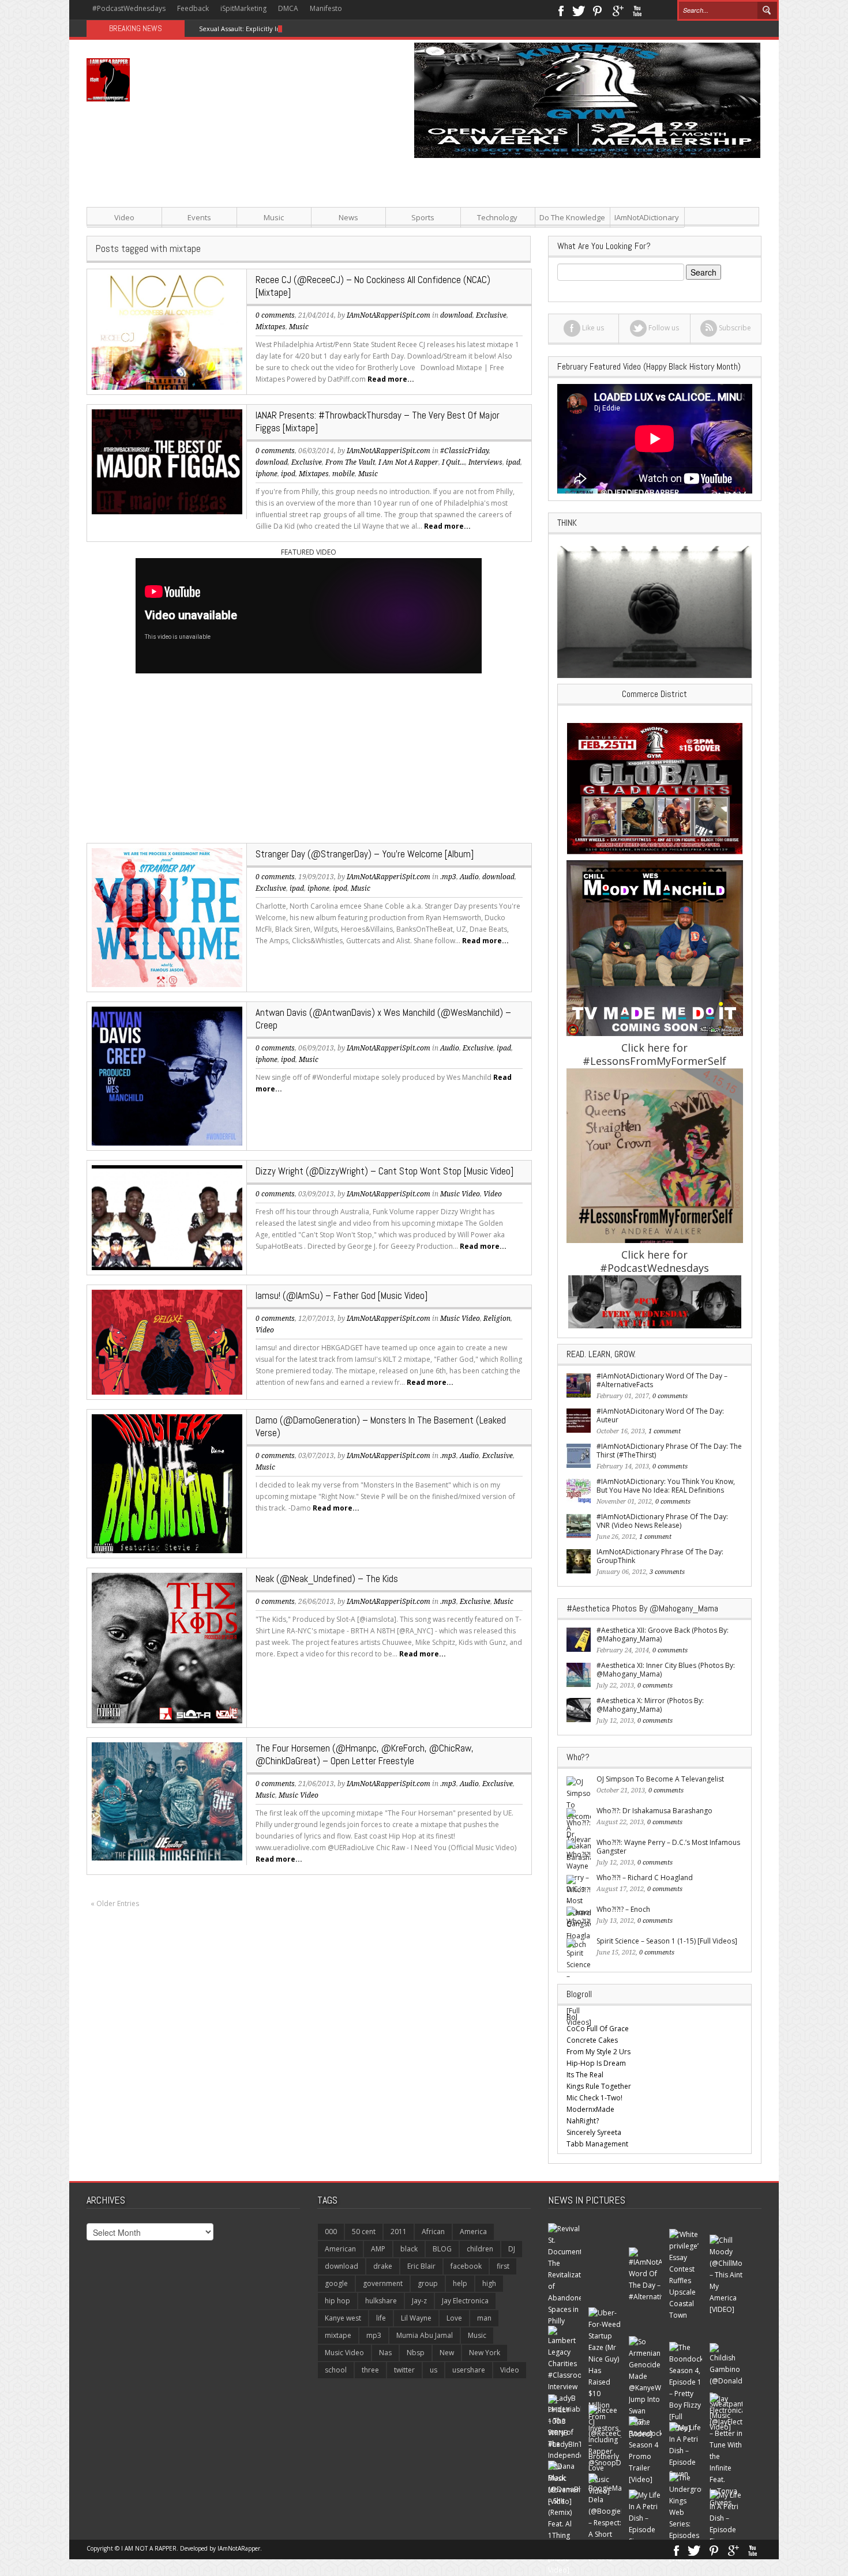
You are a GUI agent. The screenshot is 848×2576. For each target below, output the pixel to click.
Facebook (560, 10)
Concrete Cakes (592, 2040)
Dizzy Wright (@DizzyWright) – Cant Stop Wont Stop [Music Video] (384, 1171)
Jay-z (419, 2301)
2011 (399, 2232)
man (484, 2318)
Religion (497, 1319)
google (336, 2283)
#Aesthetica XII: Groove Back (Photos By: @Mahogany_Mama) (663, 1635)
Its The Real (585, 2075)
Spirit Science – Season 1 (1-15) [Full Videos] (667, 1941)
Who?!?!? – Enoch (623, 1909)
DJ (512, 2249)
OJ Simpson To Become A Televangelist (660, 1779)
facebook (466, 2266)
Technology (497, 217)
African (433, 2232)
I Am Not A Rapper (408, 462)
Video (124, 217)
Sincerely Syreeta (594, 2132)
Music (274, 217)
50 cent (364, 2232)
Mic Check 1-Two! (594, 2098)
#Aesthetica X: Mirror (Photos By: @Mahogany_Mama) (650, 1705)
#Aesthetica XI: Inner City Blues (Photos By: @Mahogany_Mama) (666, 1670)
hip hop (337, 2301)
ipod (288, 474)
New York (485, 2353)
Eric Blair (421, 2266)
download (272, 462)
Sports (423, 217)
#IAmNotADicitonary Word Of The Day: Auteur (660, 1415)
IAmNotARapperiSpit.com (389, 451)
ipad (513, 462)
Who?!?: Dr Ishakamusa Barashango (654, 1811)
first (503, 2266)
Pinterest (598, 10)
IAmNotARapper (239, 2548)
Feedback (193, 8)
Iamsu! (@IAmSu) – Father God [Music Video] (342, 1295)
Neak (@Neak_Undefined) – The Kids (327, 1579)
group (428, 2283)
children (480, 2249)
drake (383, 2266)
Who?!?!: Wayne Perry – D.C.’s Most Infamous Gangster (668, 1847)
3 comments (667, 1572)
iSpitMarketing (243, 8)
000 (331, 2232)
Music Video (460, 1194)
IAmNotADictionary (647, 217)
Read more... (391, 379)
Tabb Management (597, 2144)
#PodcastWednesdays (129, 8)
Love (454, 2318)
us (434, 2370)
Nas (385, 2353)
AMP (378, 2249)
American (340, 2249)
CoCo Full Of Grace (598, 2029)
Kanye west (343, 2318)
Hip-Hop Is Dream (596, 2063)
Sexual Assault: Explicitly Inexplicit (251, 29)
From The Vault (350, 462)
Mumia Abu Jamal (425, 2335)
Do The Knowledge (572, 217)
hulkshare (381, 2301)
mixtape (338, 2335)
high (489, 2283)
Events (199, 217)
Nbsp (416, 2353)
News (348, 217)
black (409, 2249)
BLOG (442, 2249)
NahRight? (583, 2121)
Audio (469, 877)
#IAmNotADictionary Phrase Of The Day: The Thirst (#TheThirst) (669, 1451)
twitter (404, 2370)
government (383, 2283)
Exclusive (307, 462)
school (336, 2370)
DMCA (288, 8)
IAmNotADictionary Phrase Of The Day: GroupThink (660, 1556)
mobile (344, 474)
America (473, 2232)
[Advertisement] (539, 239)
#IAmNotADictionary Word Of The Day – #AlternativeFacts (662, 1380)
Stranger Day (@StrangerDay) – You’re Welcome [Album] (365, 854)
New (447, 2353)
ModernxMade (590, 2109)
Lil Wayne (416, 2318)
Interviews (485, 462)
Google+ (618, 10)
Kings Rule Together (599, 2086)
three (370, 2370)
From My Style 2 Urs (599, 2052)
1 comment (665, 1431)
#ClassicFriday (464, 451)
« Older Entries (115, 1903)
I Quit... (453, 462)
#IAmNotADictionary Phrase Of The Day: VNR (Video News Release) (662, 1521)
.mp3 (448, 877)
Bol (572, 2017)
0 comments (275, 315)
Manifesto (326, 8)
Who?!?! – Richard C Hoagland (645, 1878)
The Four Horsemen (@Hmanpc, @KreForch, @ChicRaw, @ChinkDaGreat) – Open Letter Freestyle (365, 1754)
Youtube (637, 10)
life (381, 2318)
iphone (267, 474)
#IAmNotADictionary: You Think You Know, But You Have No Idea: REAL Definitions (666, 1486)
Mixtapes (271, 327)
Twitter (579, 10)
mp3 (374, 2335)
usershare (469, 2370)
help (460, 2283)
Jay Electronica (465, 2301)
